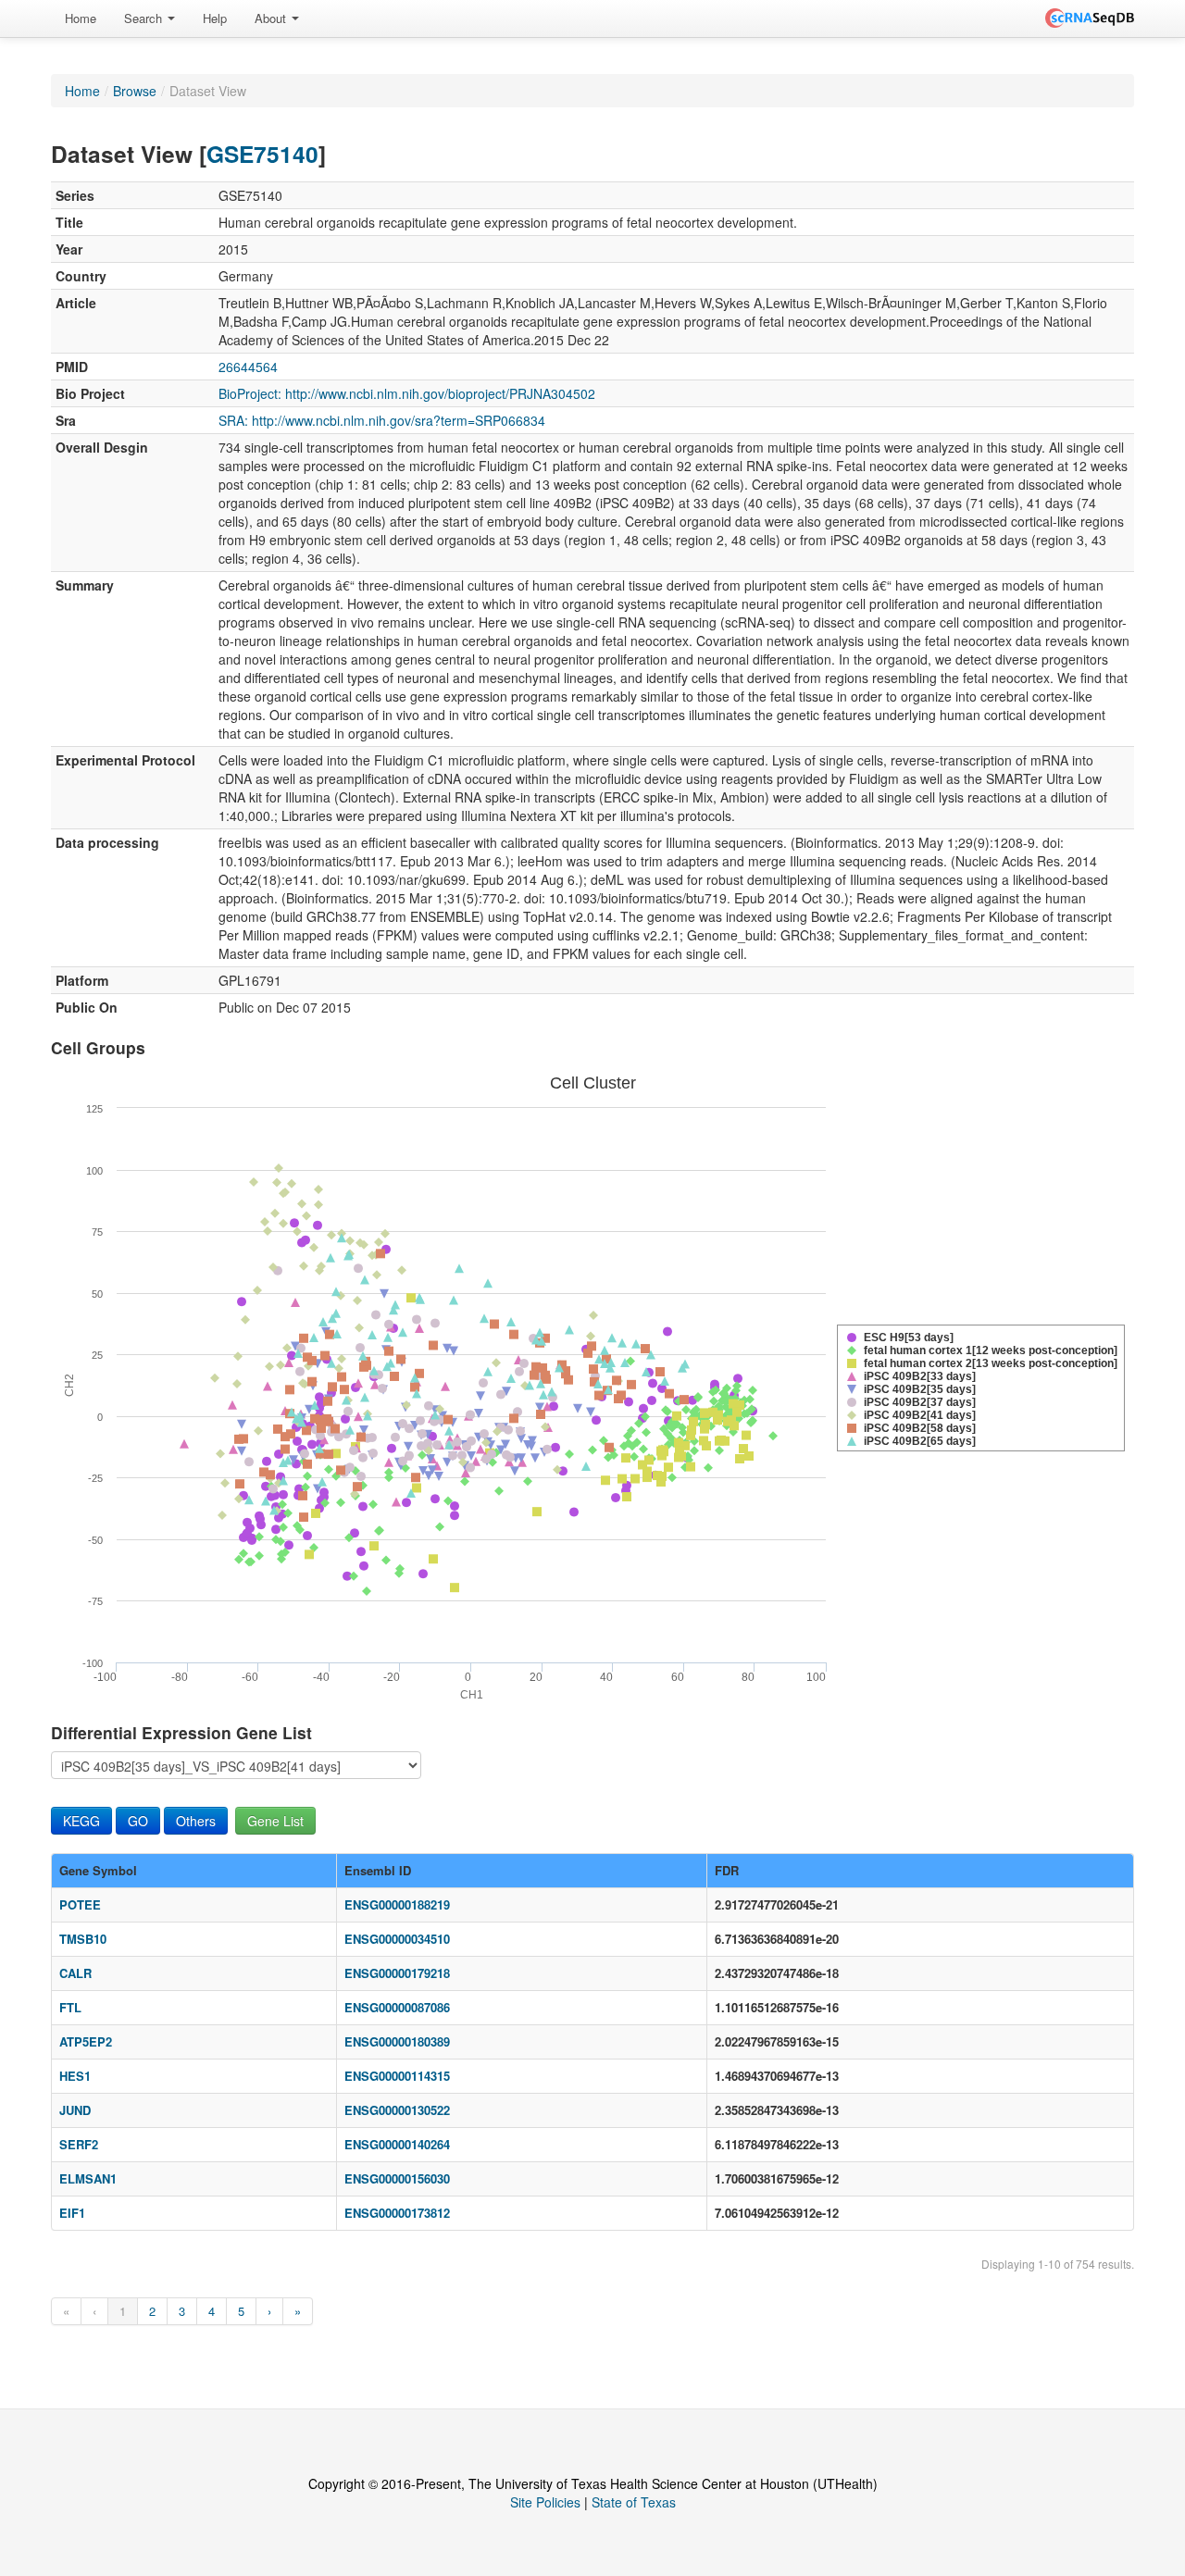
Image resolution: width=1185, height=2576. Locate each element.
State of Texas (634, 2502)
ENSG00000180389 (397, 2041)
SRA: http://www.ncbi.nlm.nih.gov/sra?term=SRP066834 (382, 420)
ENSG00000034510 (397, 1939)
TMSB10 (83, 1939)
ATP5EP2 (86, 2041)
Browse (135, 91)
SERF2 (79, 2144)
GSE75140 (262, 154)
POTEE (80, 1904)
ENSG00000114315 (397, 2076)
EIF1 (72, 2213)
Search (145, 18)
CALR (75, 1973)
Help (215, 18)
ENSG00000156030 (397, 2178)
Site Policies (545, 2502)
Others (196, 1821)
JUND (75, 2110)
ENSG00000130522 (397, 2110)
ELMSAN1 (88, 2178)
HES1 (75, 2076)
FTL (70, 2007)
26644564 (248, 367)
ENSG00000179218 (397, 1973)
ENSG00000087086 (397, 2007)
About (272, 18)
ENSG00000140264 (397, 2144)
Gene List (275, 1821)
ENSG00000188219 (397, 1904)
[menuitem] (81, 19)
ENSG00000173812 (397, 2213)
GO (138, 1821)
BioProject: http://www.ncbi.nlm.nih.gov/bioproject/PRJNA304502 (407, 393)
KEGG (81, 1821)
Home (81, 18)
